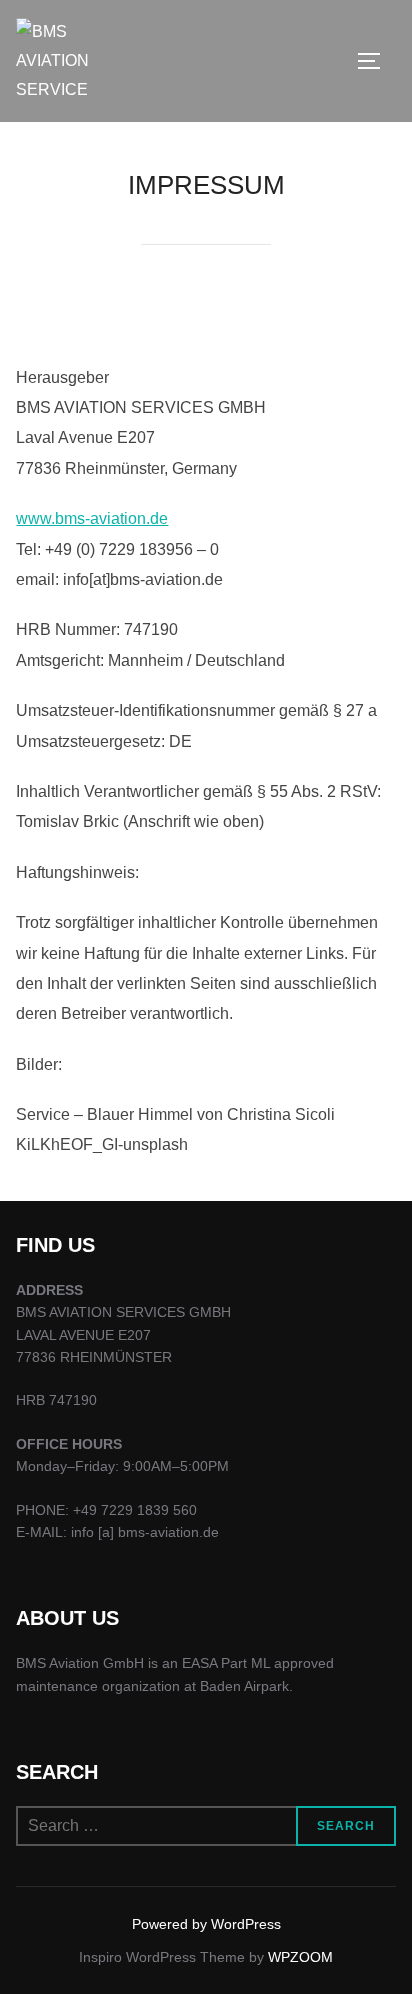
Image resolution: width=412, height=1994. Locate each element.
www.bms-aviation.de (92, 518)
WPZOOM (300, 1957)
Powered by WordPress (206, 1924)
